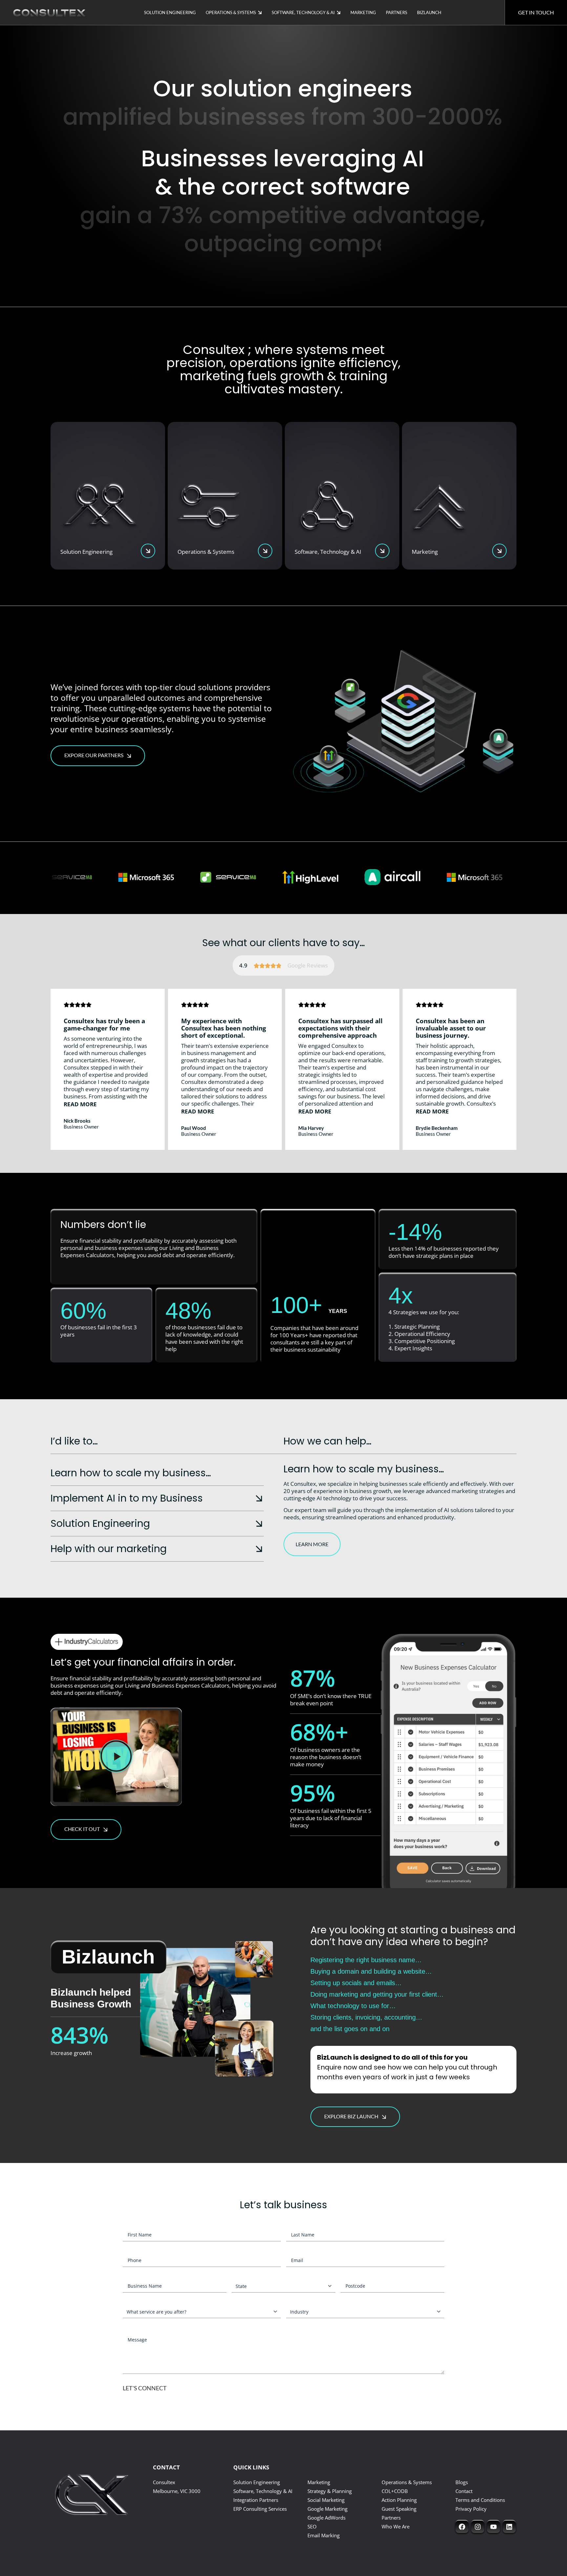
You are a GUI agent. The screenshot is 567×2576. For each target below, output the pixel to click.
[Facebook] (462, 2526)
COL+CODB (395, 2491)
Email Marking (324, 2535)
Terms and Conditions (480, 2500)
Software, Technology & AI (303, 12)
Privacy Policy (471, 2509)
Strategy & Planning (330, 2491)
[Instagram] (478, 2526)
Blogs (462, 2482)
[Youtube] (493, 2526)
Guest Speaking (399, 2509)
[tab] (157, 1473)
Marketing (363, 12)
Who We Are (396, 2526)
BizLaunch (429, 12)
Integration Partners (256, 2500)
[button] (81, 1104)
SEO (312, 2526)
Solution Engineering (170, 12)
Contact (464, 2491)
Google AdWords (326, 2518)
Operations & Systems (231, 12)
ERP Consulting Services (260, 2509)
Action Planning (399, 2500)
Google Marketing (327, 2509)
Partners (397, 12)
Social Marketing (326, 2500)
